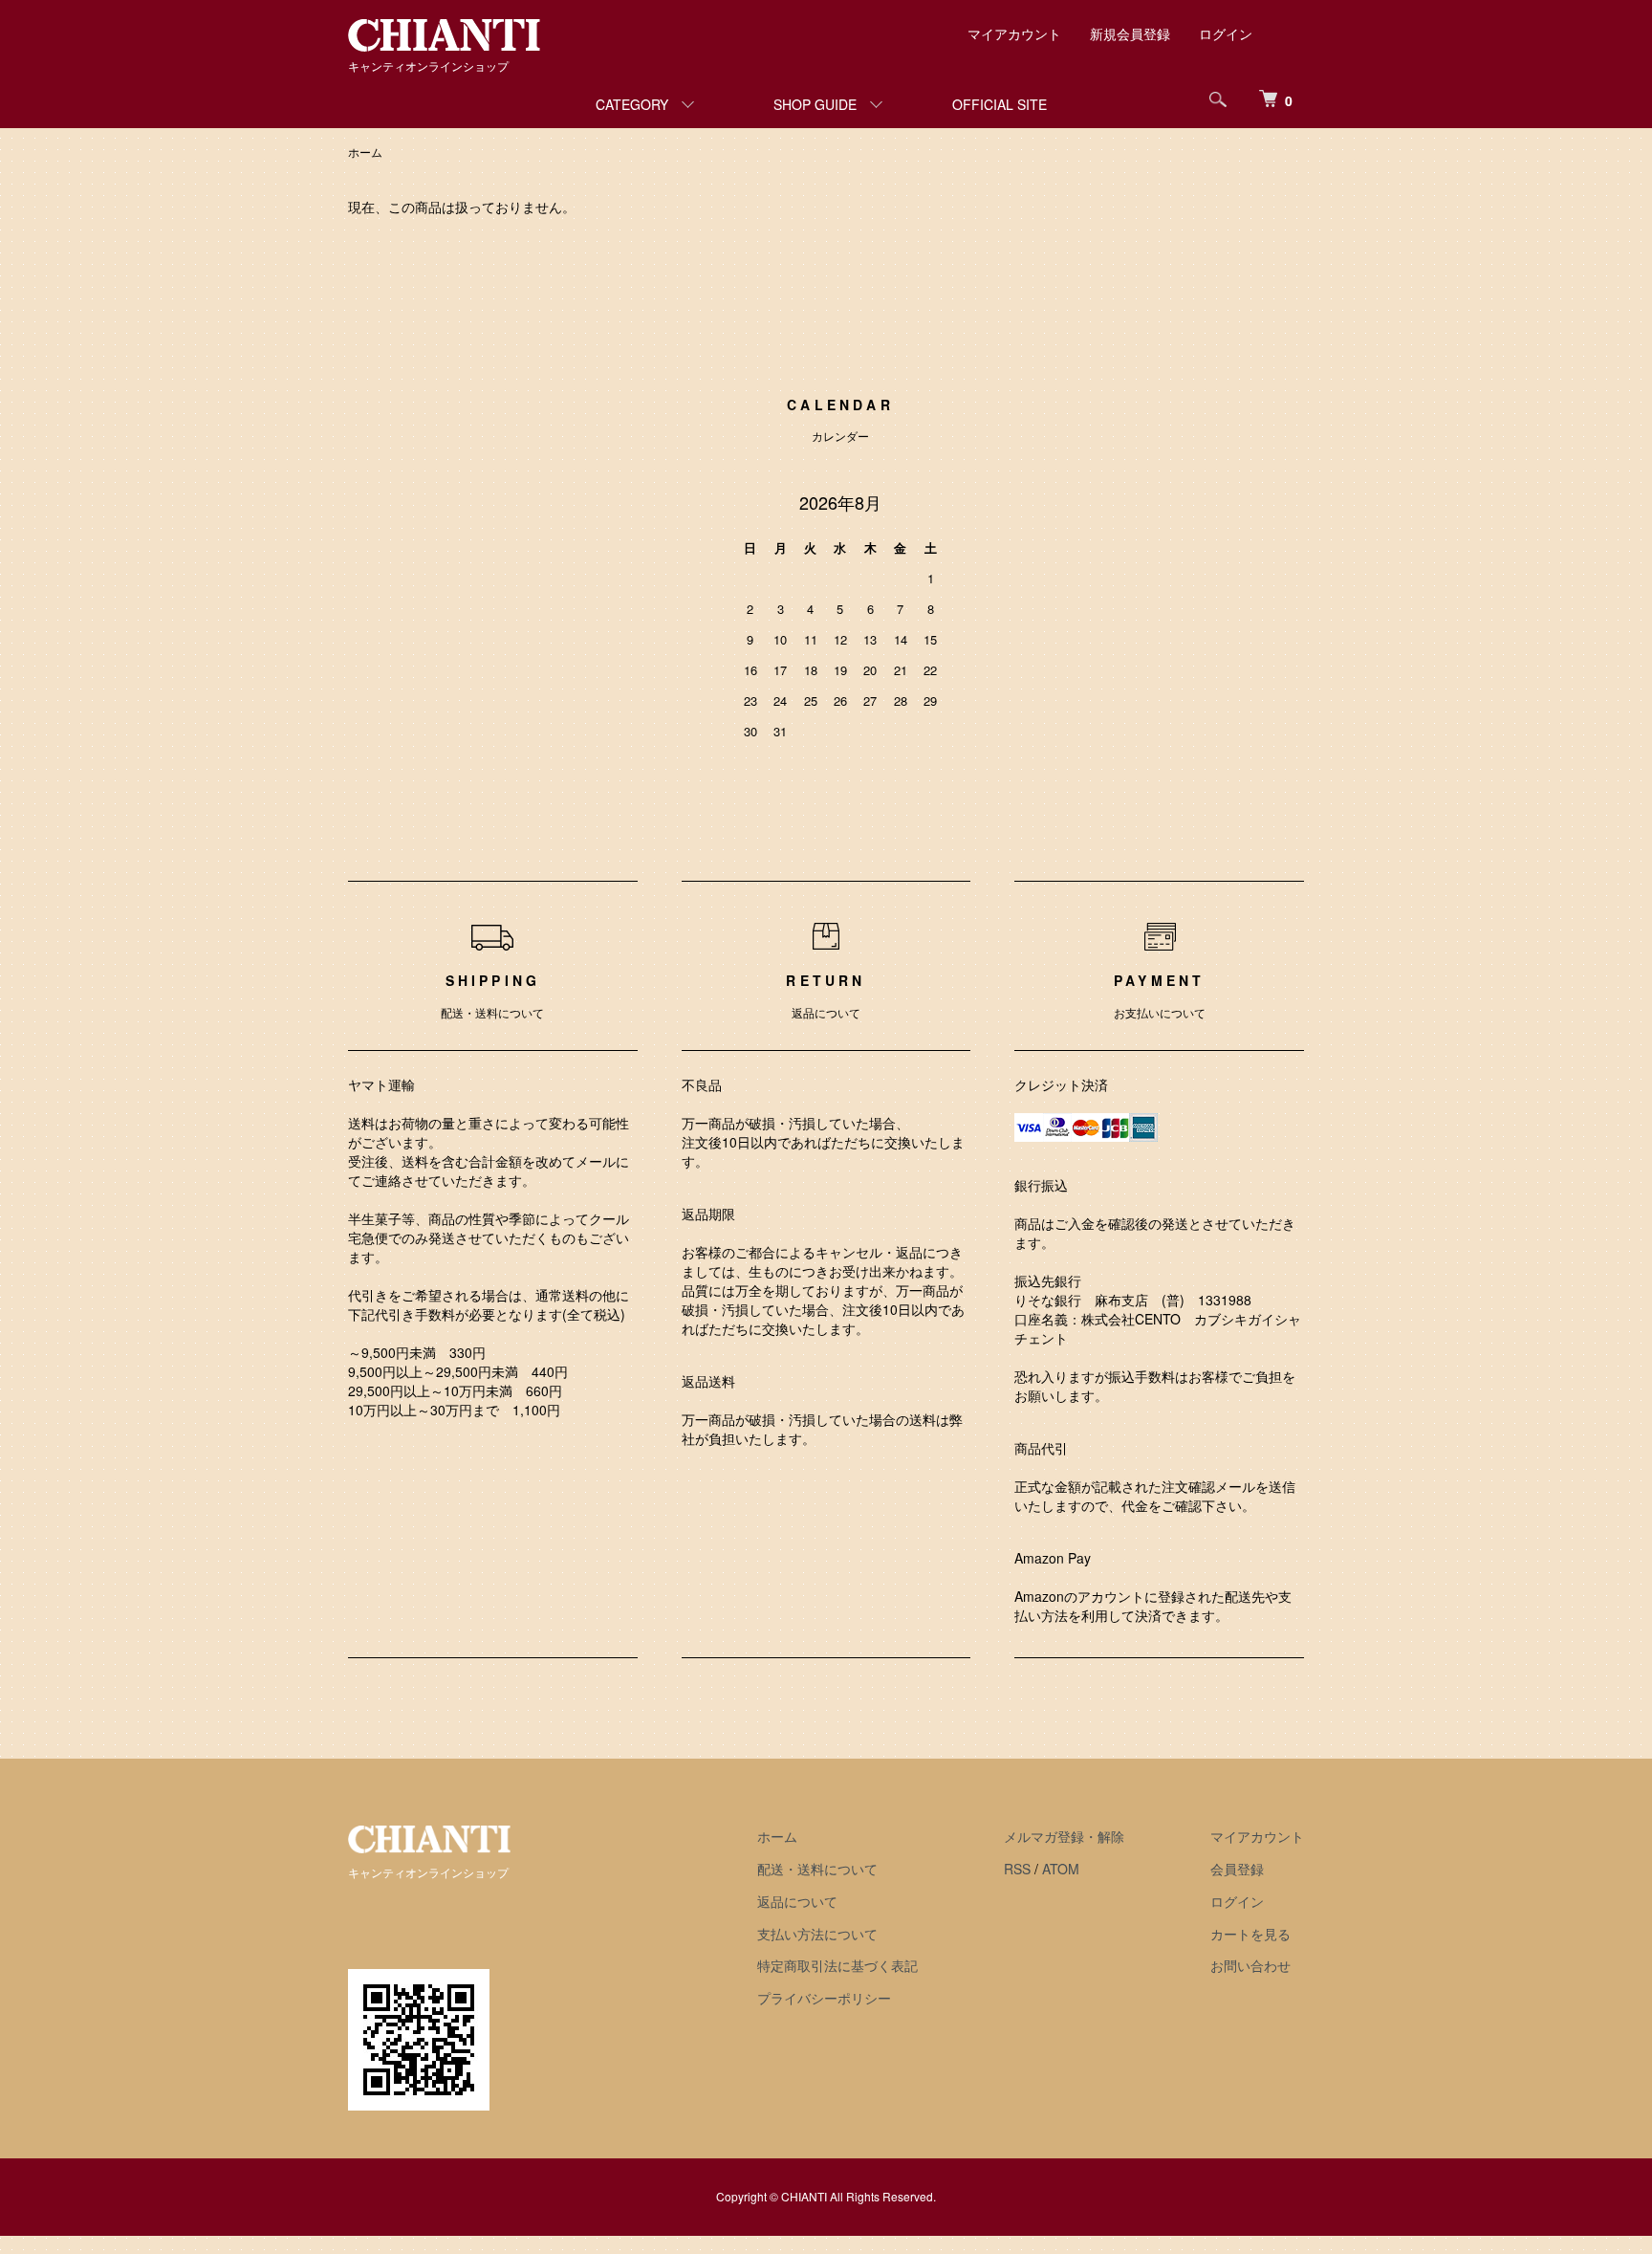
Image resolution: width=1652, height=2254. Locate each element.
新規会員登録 (1130, 33)
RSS (1017, 1869)
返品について (797, 1901)
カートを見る (1250, 1934)
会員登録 (1237, 1869)
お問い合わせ (1250, 1965)
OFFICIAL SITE (1000, 104)
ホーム (365, 152)
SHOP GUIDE (815, 104)
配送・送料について (817, 1869)
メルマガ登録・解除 (1064, 1836)
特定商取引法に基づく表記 (837, 1965)
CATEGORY (632, 104)
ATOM (1061, 1869)
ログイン (1226, 33)
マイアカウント (1014, 33)
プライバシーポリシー (824, 1998)
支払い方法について (817, 1934)
